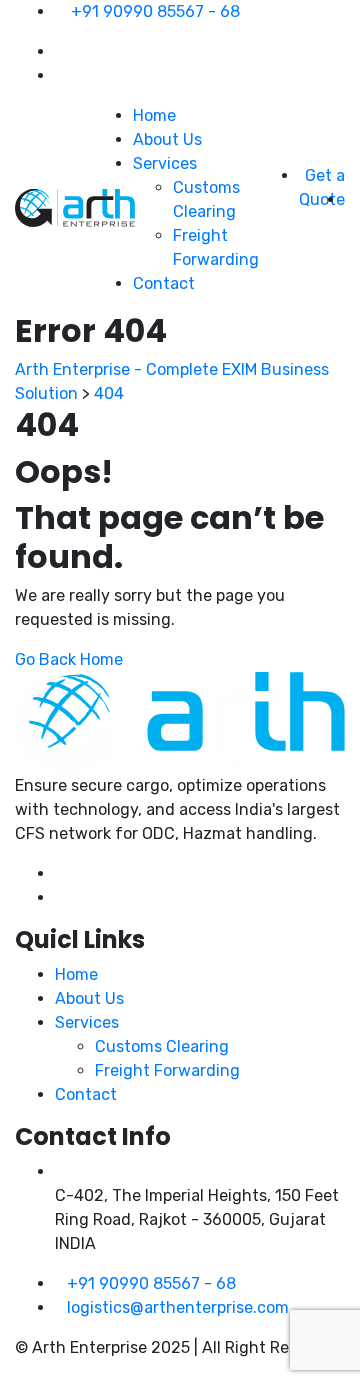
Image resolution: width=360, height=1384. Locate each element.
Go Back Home (69, 659)
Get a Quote (322, 187)
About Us (167, 139)
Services (165, 163)
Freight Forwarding (167, 1070)
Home (154, 115)
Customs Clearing (162, 1046)
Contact (164, 283)
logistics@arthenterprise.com (178, 1307)
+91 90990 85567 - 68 (155, 11)
